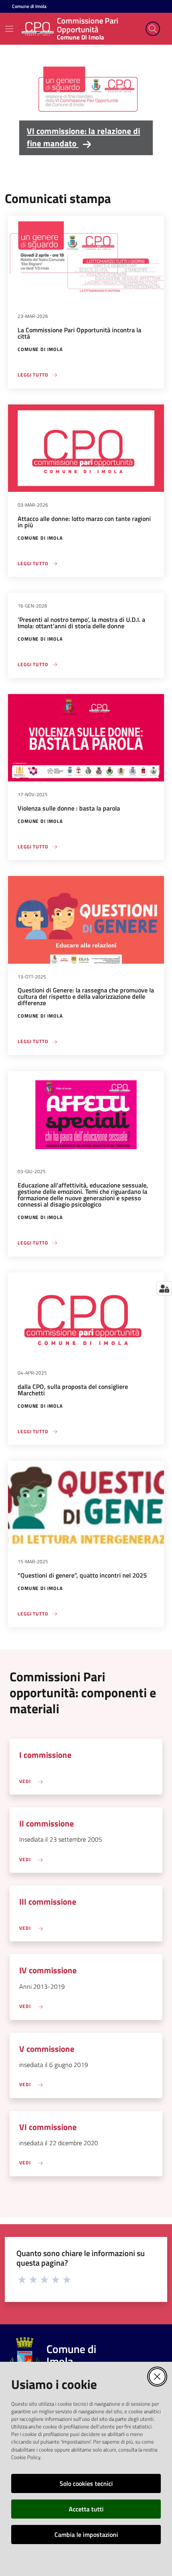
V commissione (47, 2049)
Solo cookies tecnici (86, 2483)
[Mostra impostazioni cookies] (164, 1288)
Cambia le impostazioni (86, 2535)
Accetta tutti (86, 2509)
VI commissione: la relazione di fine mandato (83, 137)
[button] (153, 29)
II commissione (47, 1824)
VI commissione (48, 2127)
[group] (86, 108)
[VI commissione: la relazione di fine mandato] (86, 91)
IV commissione (48, 1970)
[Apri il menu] (9, 29)
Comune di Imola (29, 6)
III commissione (48, 1902)
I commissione (45, 1755)
